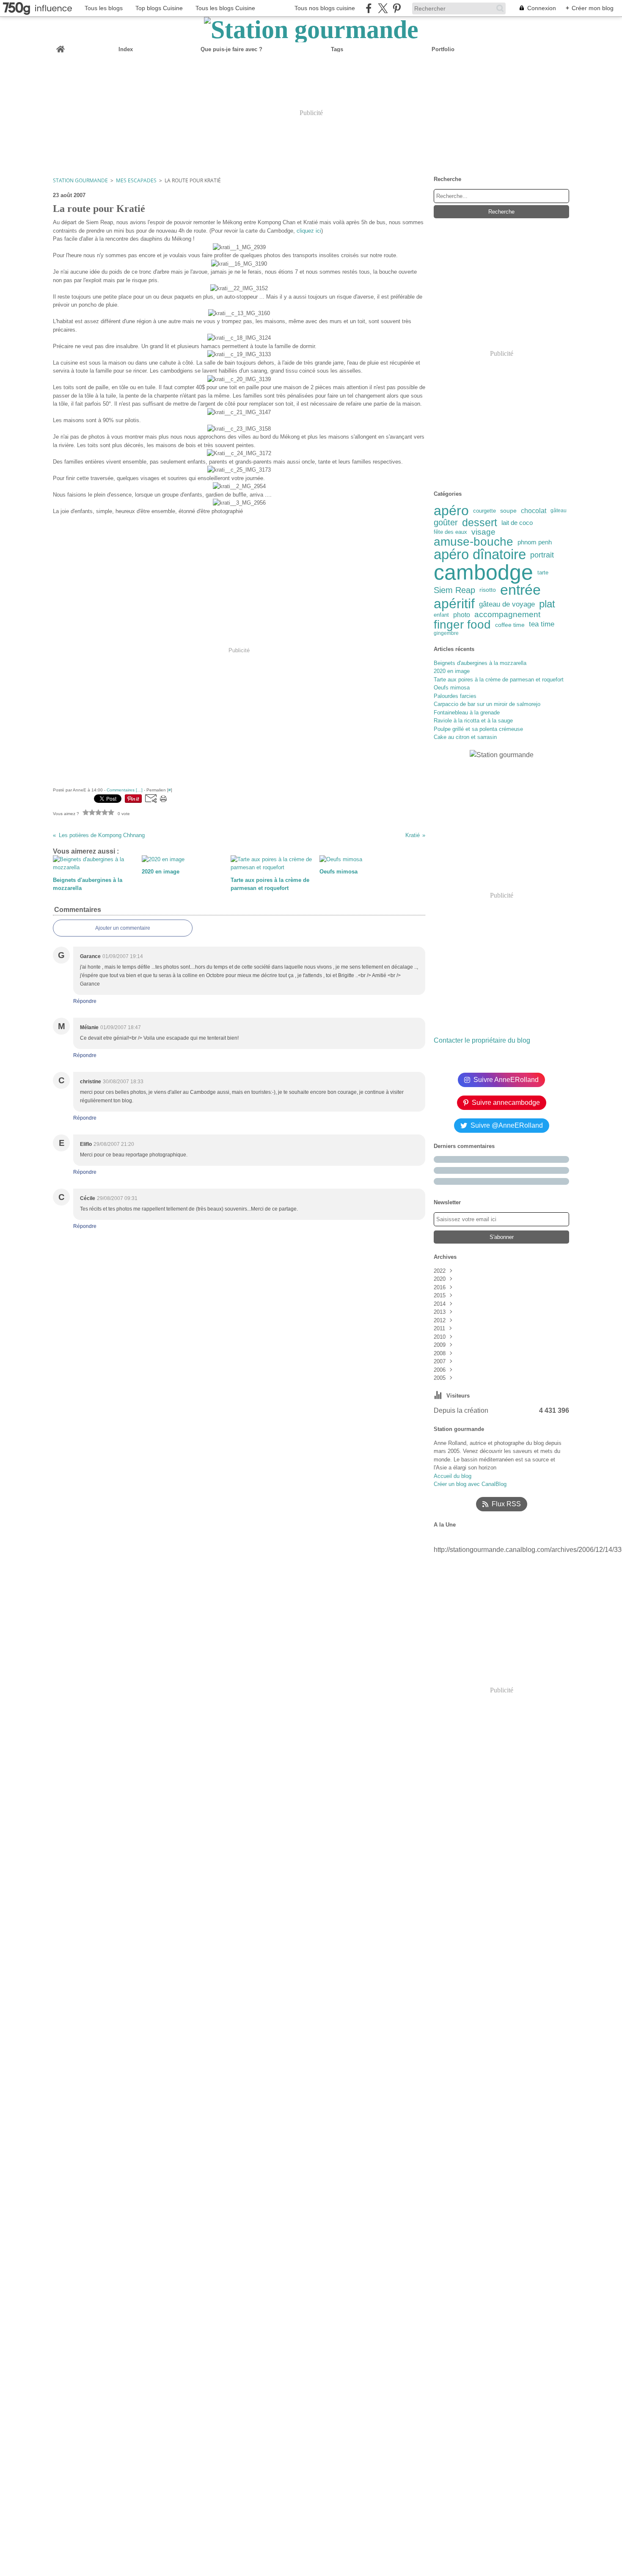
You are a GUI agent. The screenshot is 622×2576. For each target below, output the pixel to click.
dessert (480, 523)
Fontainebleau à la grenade (467, 713)
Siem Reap (454, 590)
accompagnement (507, 615)
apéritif (454, 604)
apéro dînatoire (480, 555)
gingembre (446, 633)
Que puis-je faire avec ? (231, 49)
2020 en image (452, 671)
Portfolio (443, 49)
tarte (543, 573)
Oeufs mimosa (452, 688)
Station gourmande (80, 180)
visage (483, 532)
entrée (520, 590)
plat (547, 604)
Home (61, 46)
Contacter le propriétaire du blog (482, 1040)
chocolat (534, 511)
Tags (337, 49)
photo (462, 615)
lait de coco (517, 523)
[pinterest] (397, 8)
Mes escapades (136, 180)
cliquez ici (309, 231)
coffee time (510, 625)
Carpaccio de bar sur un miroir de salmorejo (487, 704)
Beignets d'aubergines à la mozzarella (480, 663)
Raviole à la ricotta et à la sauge (473, 721)
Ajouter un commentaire (123, 928)
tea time (542, 625)
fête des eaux (450, 532)
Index (126, 49)
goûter (446, 523)
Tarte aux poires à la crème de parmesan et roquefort (499, 680)
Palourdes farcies (455, 696)
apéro (451, 511)
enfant (441, 615)
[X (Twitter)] (383, 8)
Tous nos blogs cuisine (325, 8)
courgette (484, 511)
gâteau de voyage (507, 604)
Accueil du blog (453, 1476)
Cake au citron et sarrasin (465, 737)
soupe (508, 511)
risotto (488, 590)
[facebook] (369, 8)
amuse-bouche (473, 542)
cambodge (483, 572)
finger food (462, 625)
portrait (542, 555)
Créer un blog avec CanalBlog (470, 1484)
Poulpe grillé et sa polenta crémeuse (478, 729)
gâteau (559, 511)
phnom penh (535, 542)
